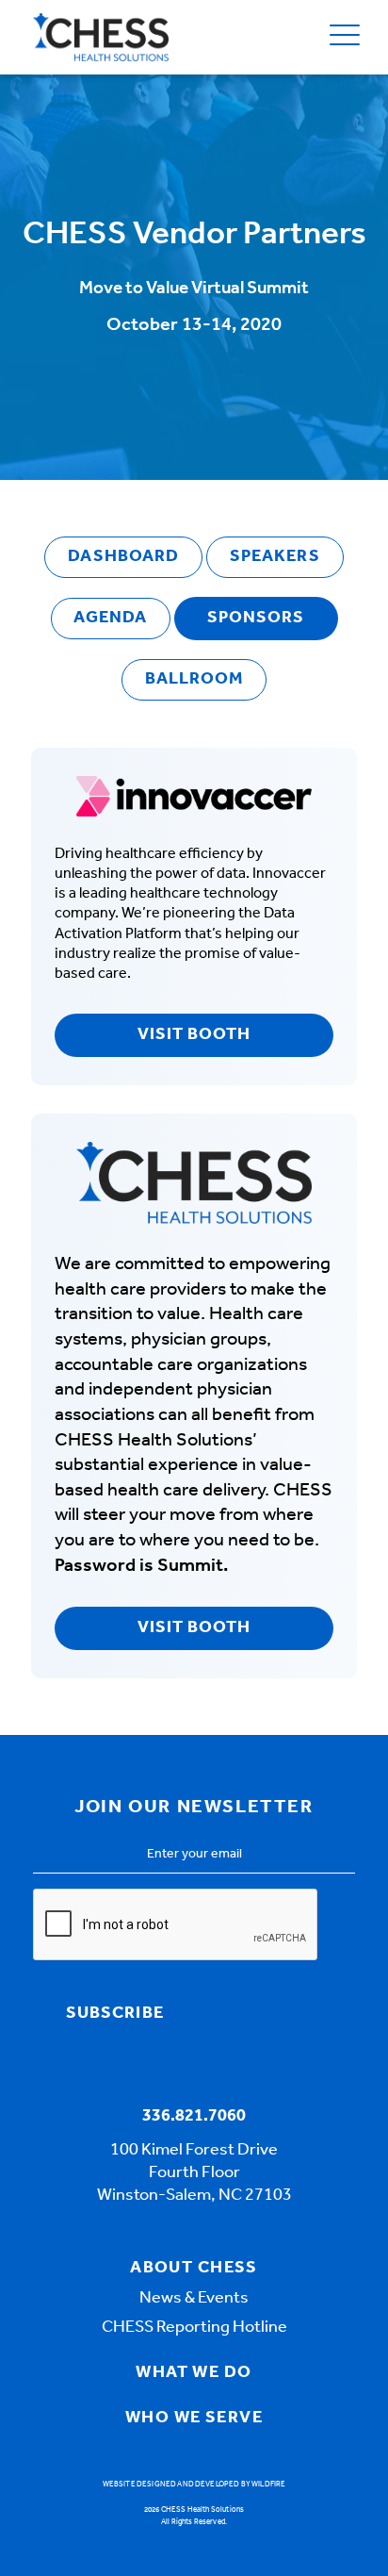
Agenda (110, 619)
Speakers (275, 557)
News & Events (194, 2299)
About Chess (194, 2269)
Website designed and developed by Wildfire (194, 2485)
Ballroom (194, 680)
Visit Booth (194, 1035)
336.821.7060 (194, 2117)
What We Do (194, 2373)
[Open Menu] (345, 37)
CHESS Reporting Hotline (194, 2328)
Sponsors (256, 619)
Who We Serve (194, 2419)
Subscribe (115, 2014)
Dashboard (123, 557)
